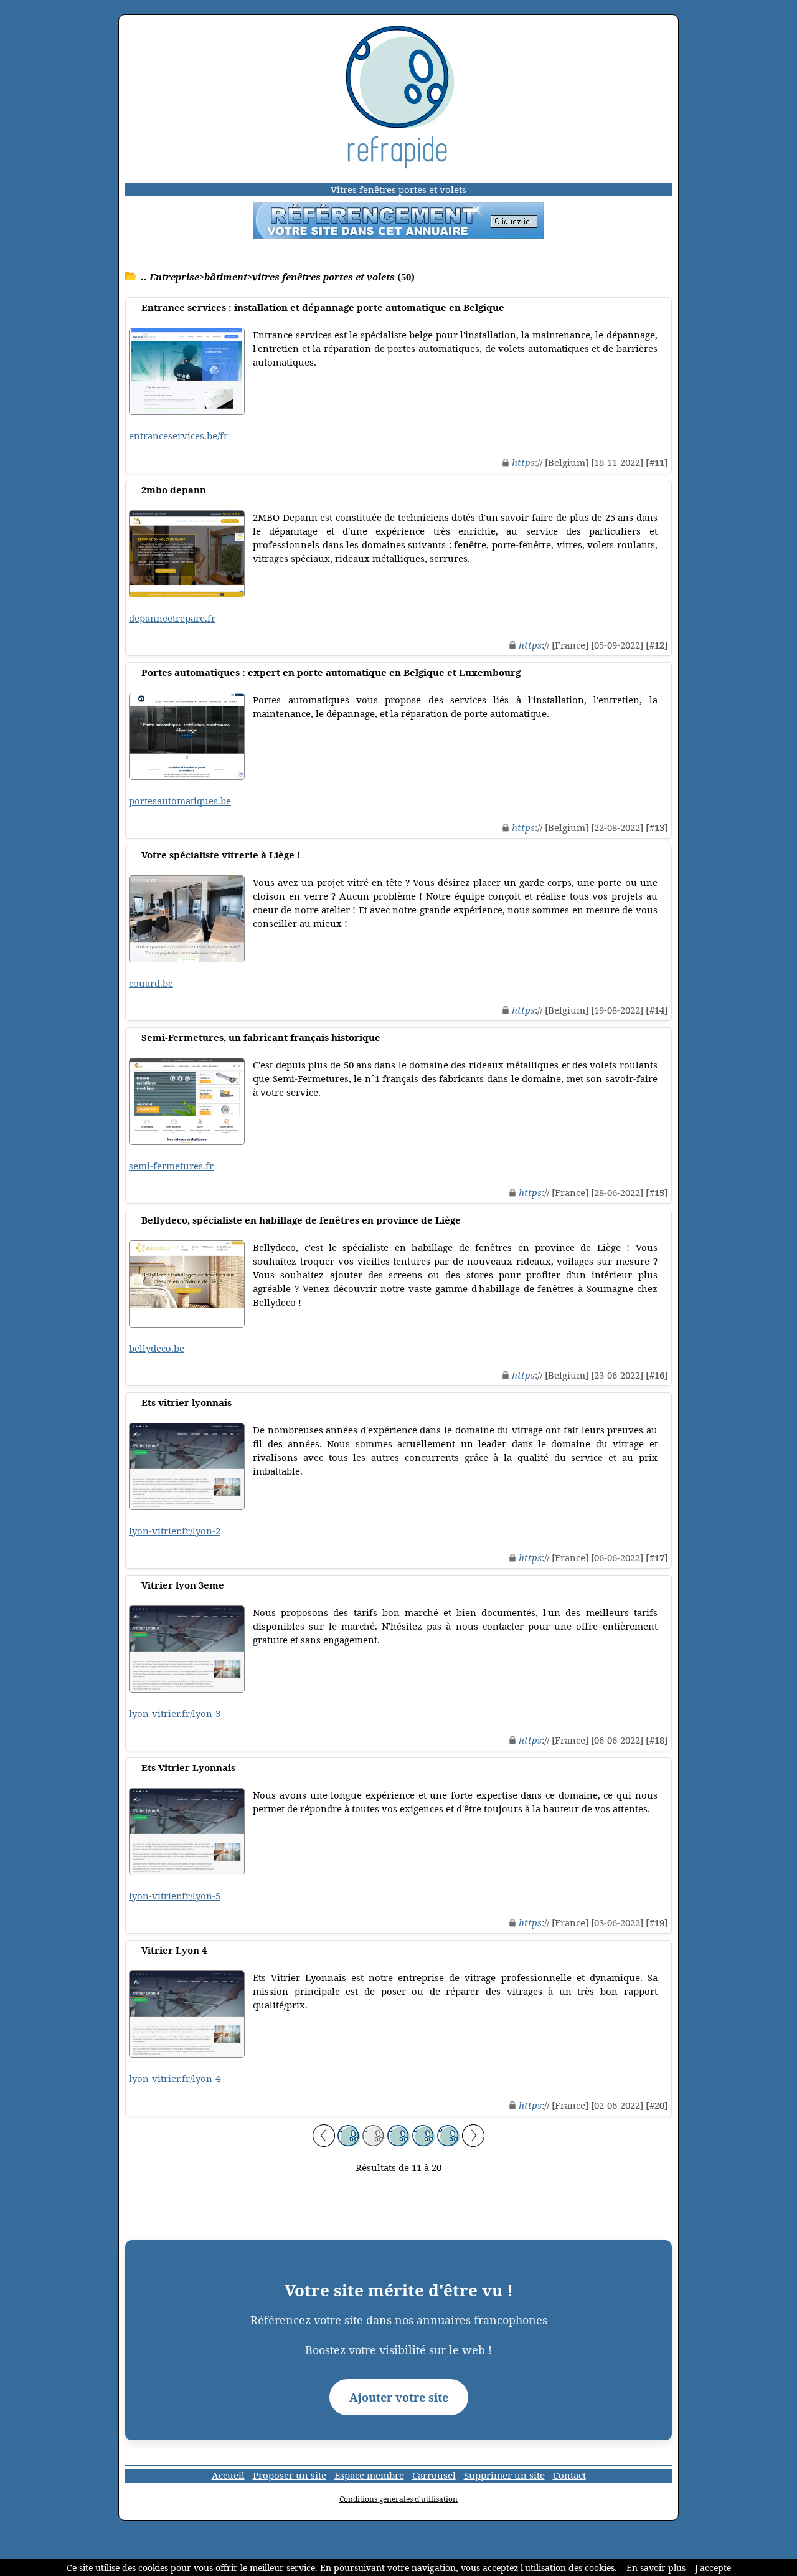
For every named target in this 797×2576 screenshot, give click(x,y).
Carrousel (434, 2475)
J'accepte (713, 2568)
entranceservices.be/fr (178, 435)
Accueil (228, 2475)
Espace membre (369, 2475)
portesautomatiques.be (180, 801)
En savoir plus (656, 2568)
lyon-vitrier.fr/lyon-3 (175, 1713)
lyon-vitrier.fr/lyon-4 (175, 2078)
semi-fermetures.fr (171, 1166)
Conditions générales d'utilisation (398, 2499)
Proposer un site (290, 2475)
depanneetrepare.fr (172, 618)
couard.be (151, 983)
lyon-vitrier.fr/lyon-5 (175, 1896)
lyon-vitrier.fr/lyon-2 (175, 1531)
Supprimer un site (504, 2475)
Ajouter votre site (399, 2397)
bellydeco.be (157, 1348)
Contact (569, 2475)
